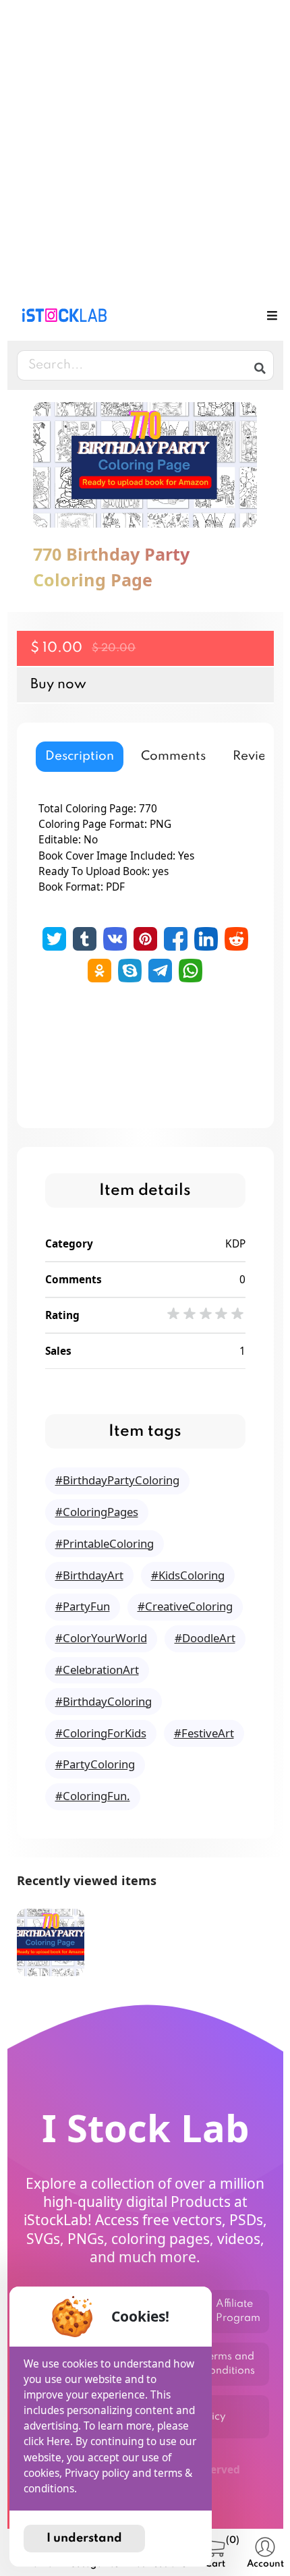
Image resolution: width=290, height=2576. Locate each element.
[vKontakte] (115, 939)
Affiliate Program (238, 2311)
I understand (84, 2538)
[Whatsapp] (191, 971)
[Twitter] (54, 939)
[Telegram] (160, 971)
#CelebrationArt (97, 1670)
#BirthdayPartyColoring (117, 1480)
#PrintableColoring (105, 1543)
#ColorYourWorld (101, 1638)
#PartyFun (83, 1606)
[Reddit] (236, 939)
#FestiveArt (204, 1733)
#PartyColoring (95, 1764)
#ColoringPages (97, 1512)
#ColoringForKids (101, 1733)
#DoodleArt (205, 1638)
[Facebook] (176, 939)
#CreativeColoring (185, 1606)
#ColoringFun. (93, 1796)
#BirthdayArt (89, 1575)
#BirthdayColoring (104, 1701)
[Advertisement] (145, 145)
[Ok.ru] (99, 971)
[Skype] (130, 971)
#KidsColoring (188, 1575)
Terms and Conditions (228, 2364)
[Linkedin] (206, 939)
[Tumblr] (85, 939)
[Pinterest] (145, 939)
